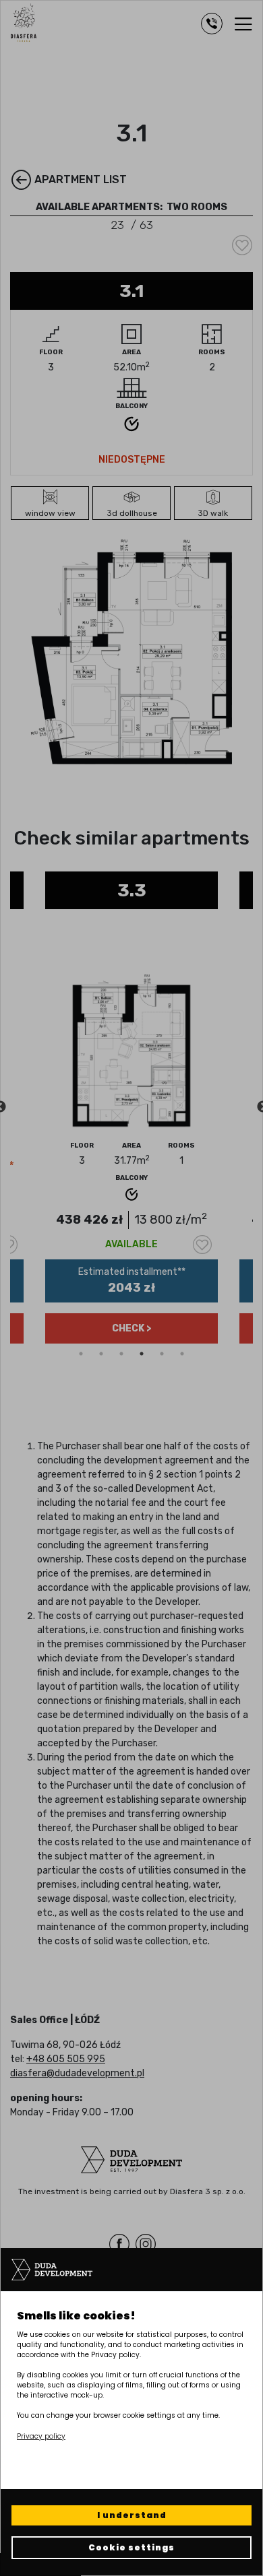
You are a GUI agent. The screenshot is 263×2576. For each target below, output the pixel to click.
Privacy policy (41, 2436)
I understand (132, 2515)
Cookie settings (131, 2547)
